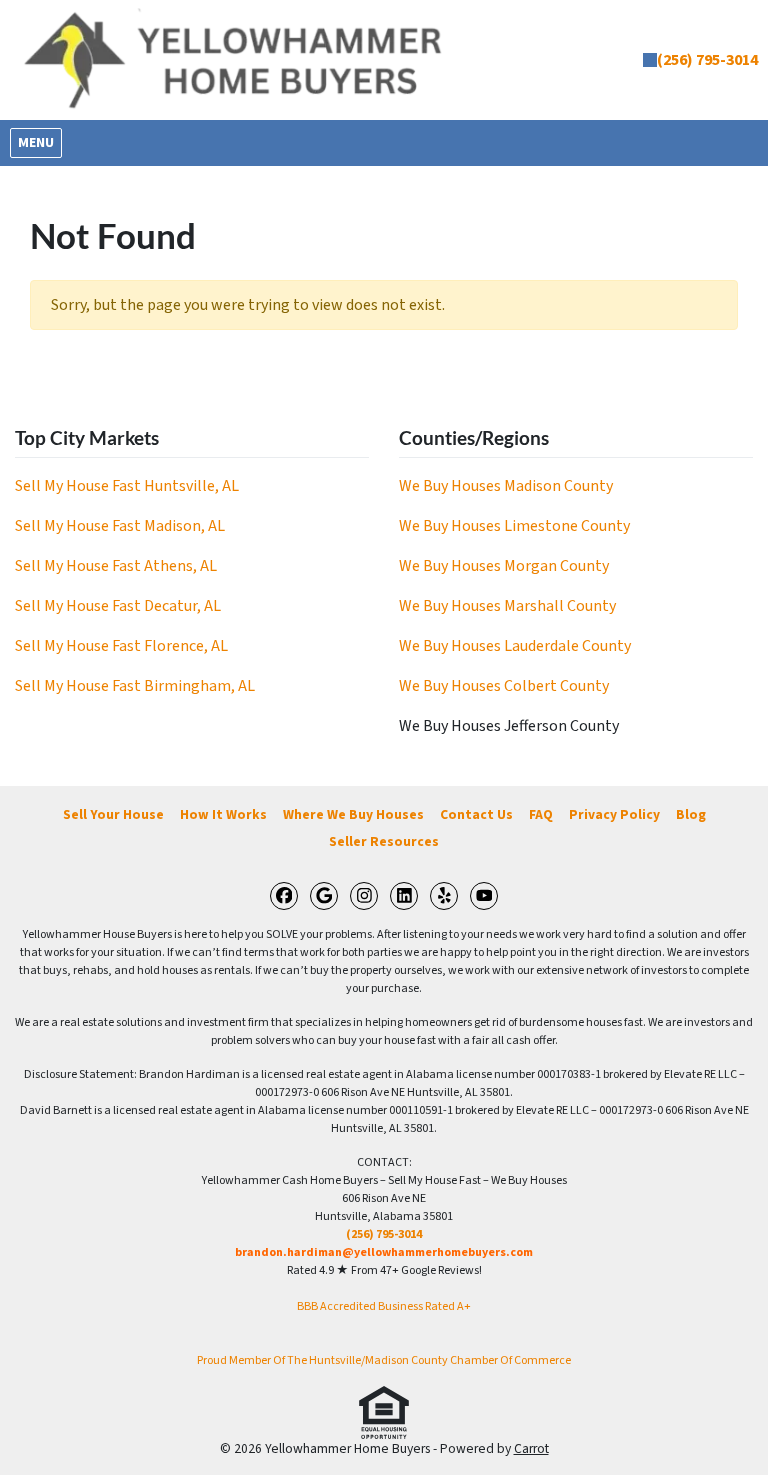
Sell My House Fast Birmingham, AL (135, 686)
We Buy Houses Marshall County (507, 606)
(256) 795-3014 (707, 60)
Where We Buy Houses (353, 814)
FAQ (541, 814)
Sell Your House (113, 814)
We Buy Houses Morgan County (504, 566)
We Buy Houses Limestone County (514, 526)
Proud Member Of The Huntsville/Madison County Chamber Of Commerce (384, 1360)
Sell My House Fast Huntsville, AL (127, 486)
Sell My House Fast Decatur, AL (118, 606)
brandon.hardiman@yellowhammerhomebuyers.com (384, 1252)
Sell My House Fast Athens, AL (116, 566)
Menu (39, 142)
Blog (691, 814)
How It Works (223, 814)
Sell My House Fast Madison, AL (120, 526)
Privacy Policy (614, 814)
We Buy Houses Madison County (506, 486)
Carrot (531, 1448)
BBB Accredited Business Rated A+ (384, 1306)
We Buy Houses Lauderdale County (515, 646)
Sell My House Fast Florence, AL (121, 646)
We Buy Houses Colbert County (504, 686)
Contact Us (476, 814)
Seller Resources (384, 841)
